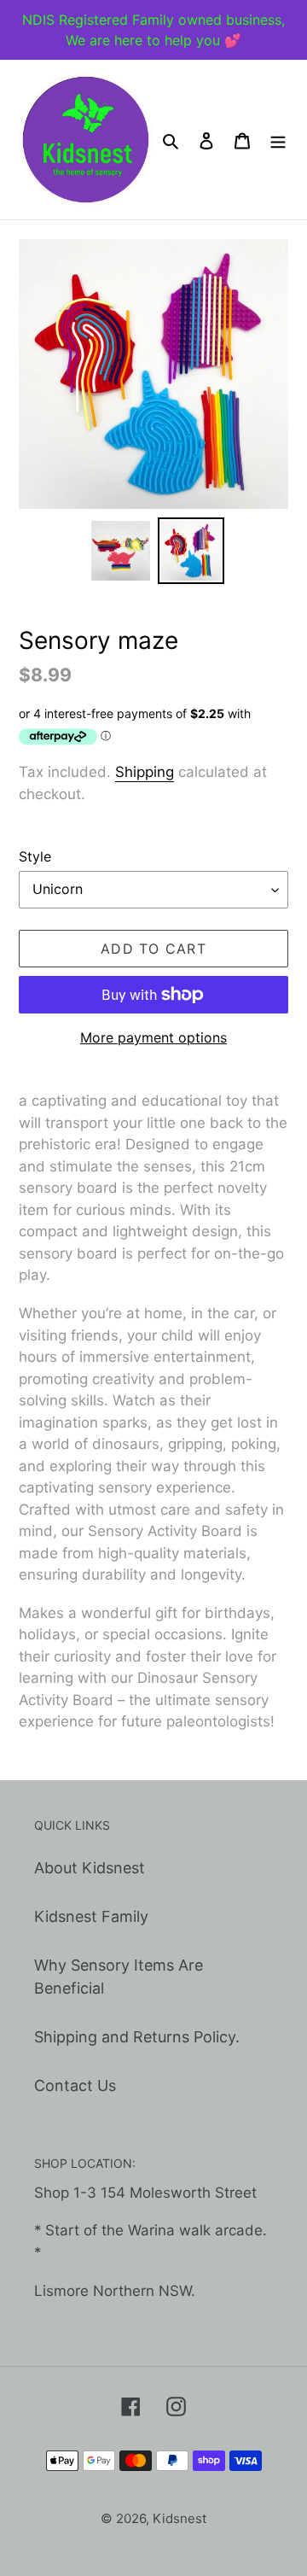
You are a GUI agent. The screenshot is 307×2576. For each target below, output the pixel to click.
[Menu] (278, 140)
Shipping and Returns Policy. (137, 2037)
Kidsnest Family (91, 1916)
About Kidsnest (90, 1868)
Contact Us (75, 2085)
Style (35, 856)
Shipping (145, 772)
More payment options (153, 1037)
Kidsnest (180, 2518)
